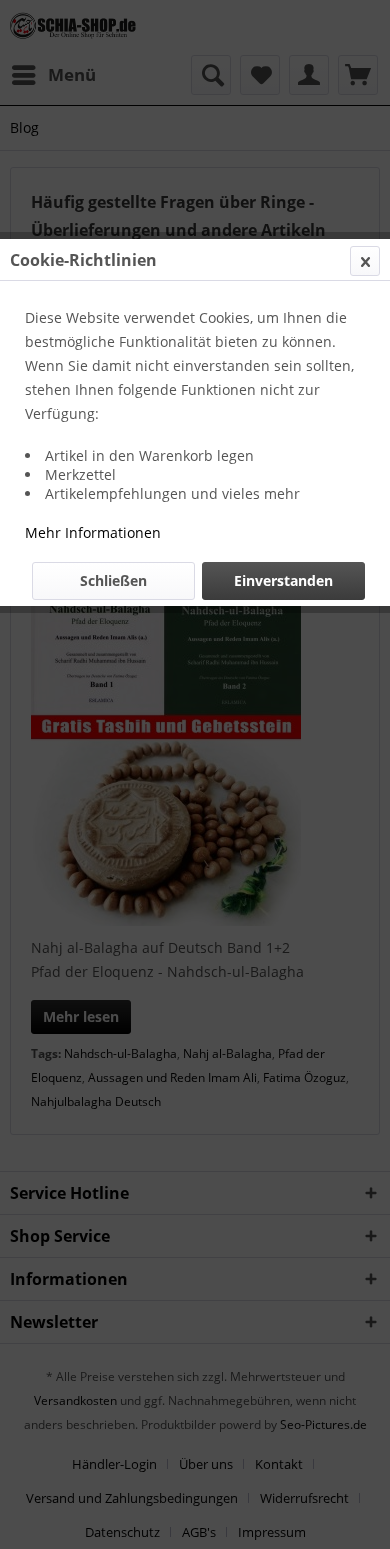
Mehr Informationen (93, 532)
